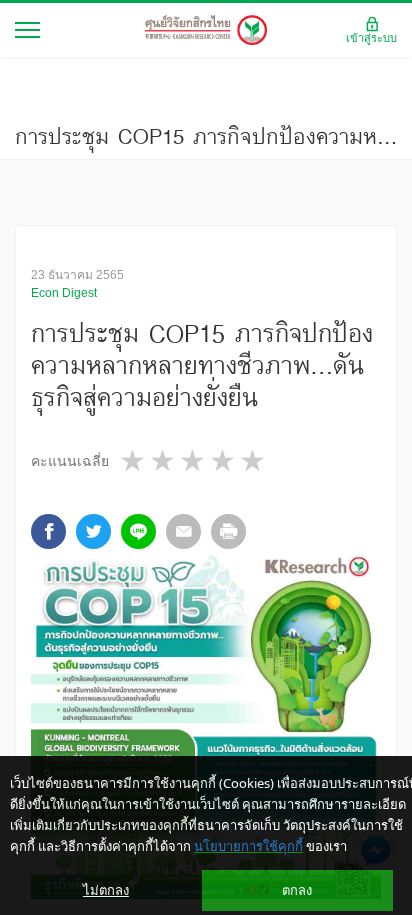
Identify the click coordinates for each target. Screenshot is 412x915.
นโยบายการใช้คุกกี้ (248, 846)
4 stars (224, 460)
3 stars (194, 460)
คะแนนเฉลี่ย (70, 461)
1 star (134, 460)
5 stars (254, 460)
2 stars (164, 460)
